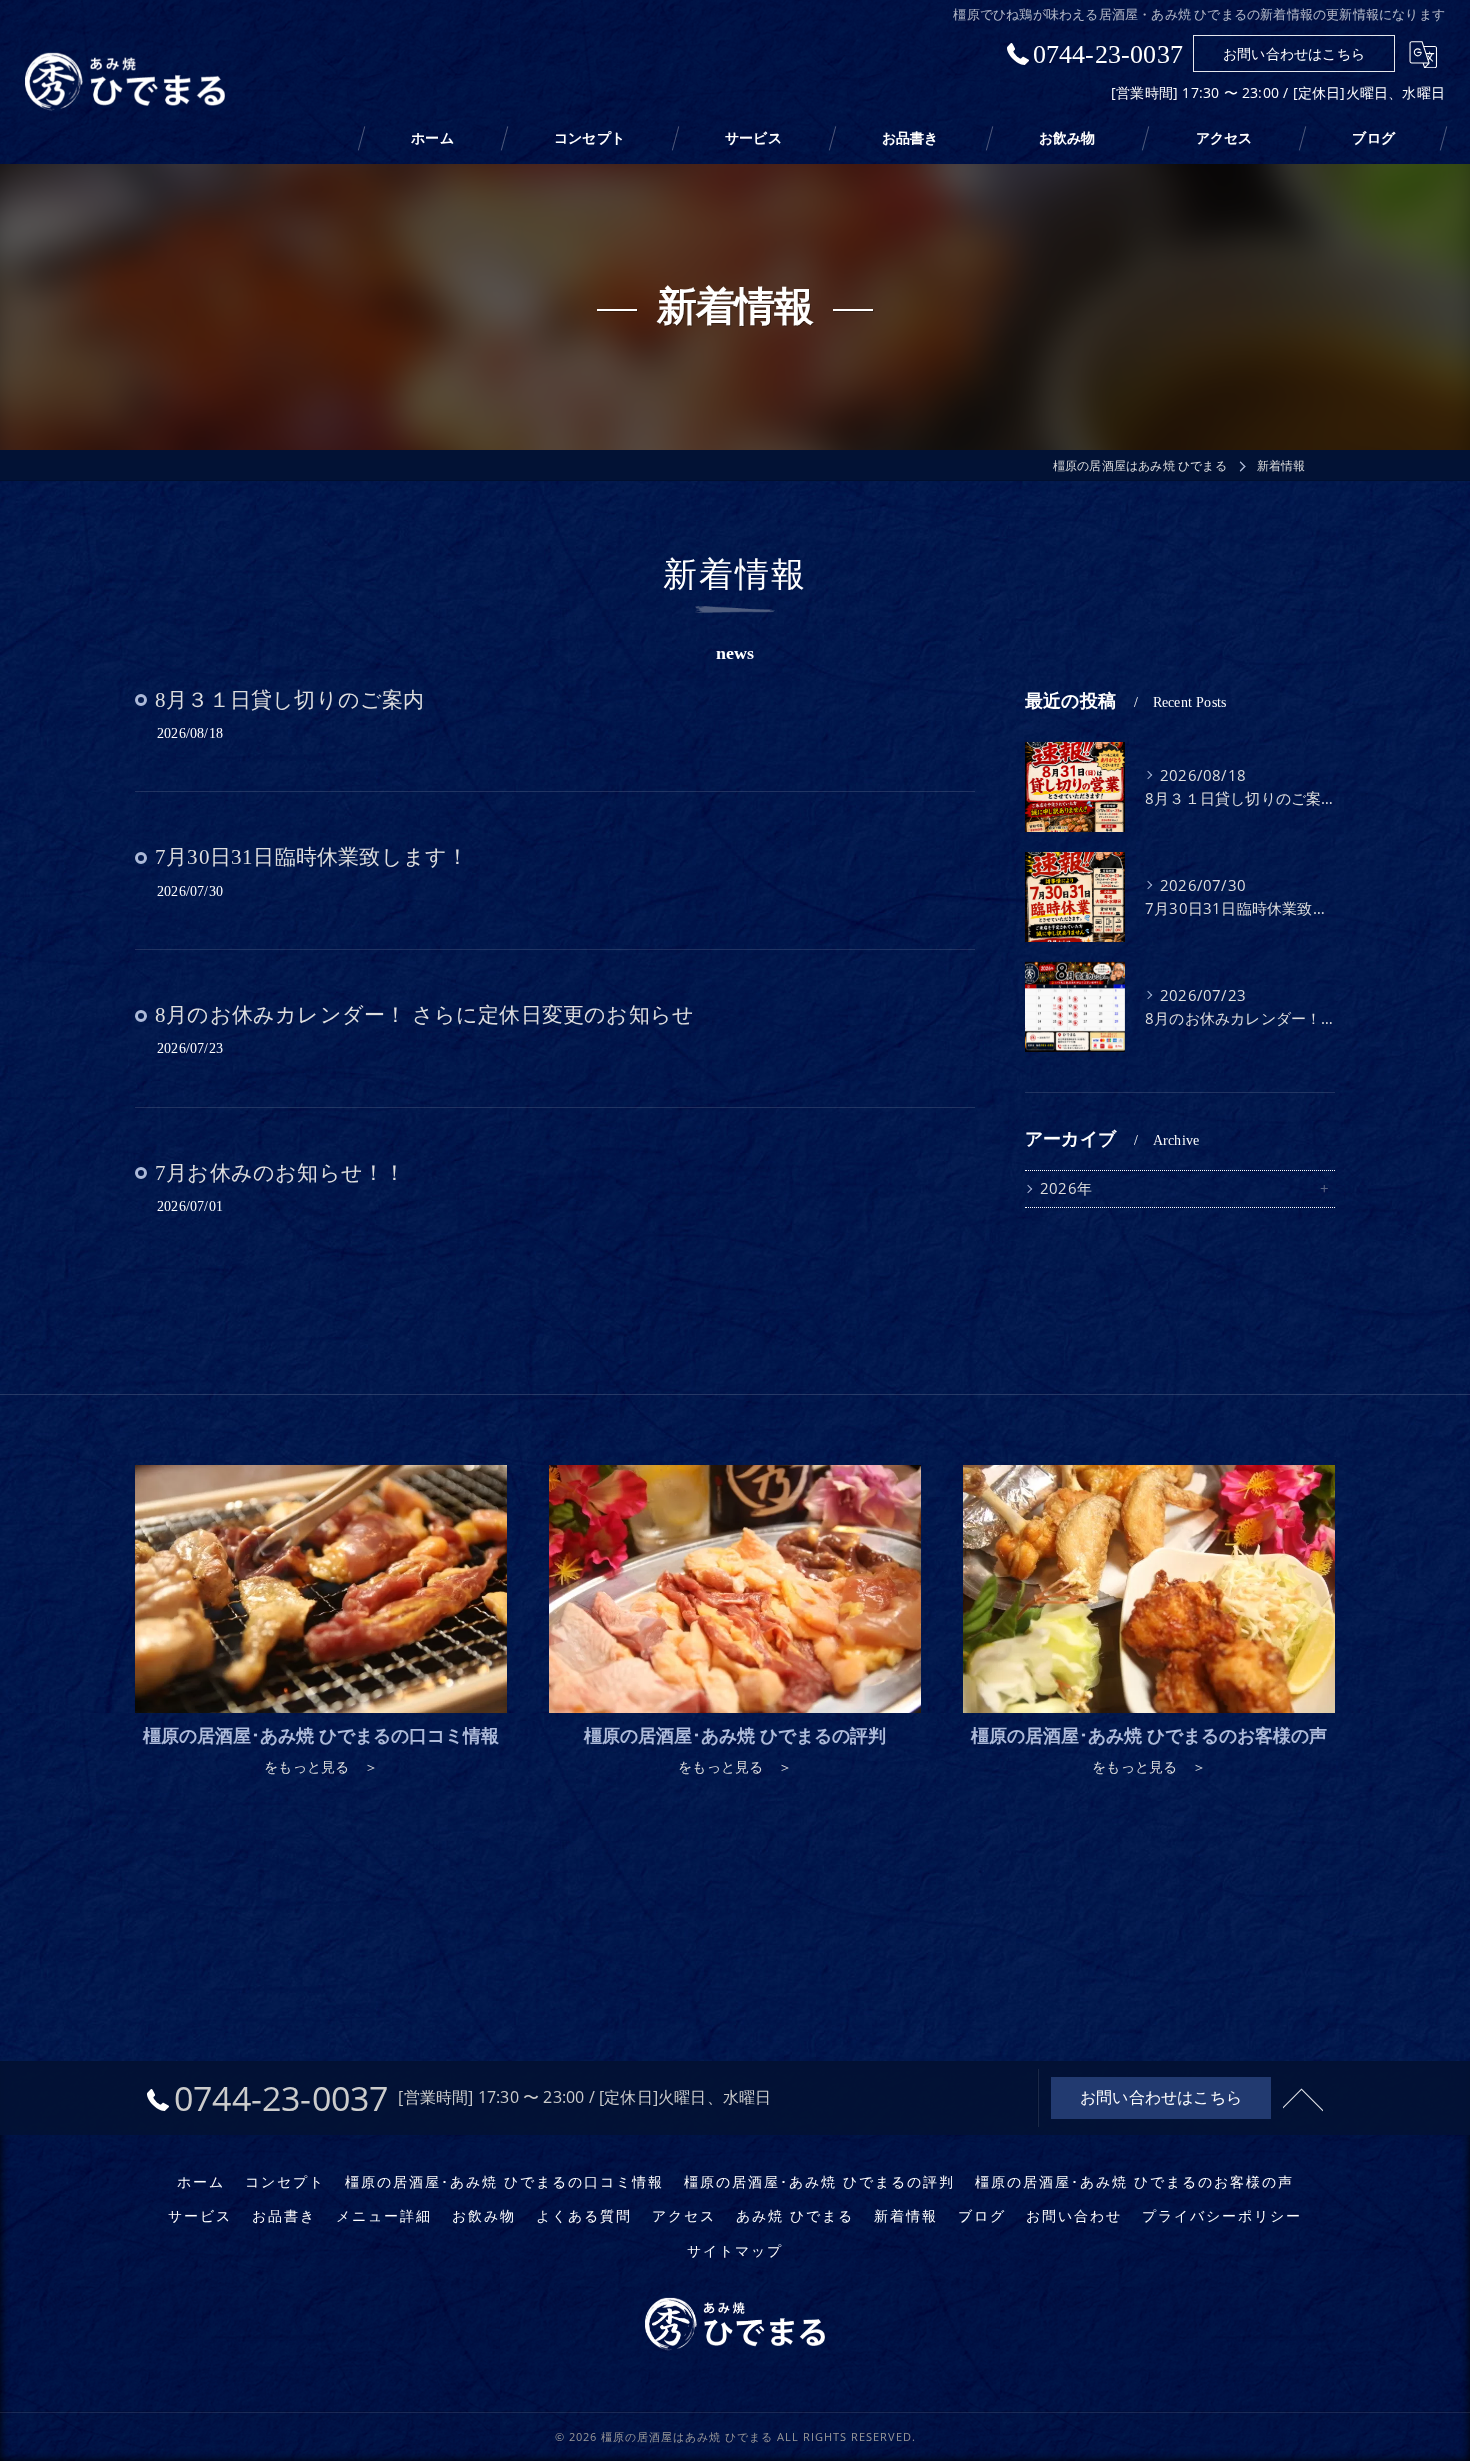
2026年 (1066, 1188)
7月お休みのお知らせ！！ (280, 1173)
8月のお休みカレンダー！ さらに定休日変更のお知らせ (424, 1015)
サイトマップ (735, 2251)
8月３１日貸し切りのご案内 (290, 700)
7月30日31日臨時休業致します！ (311, 857)
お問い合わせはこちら (1294, 53)
